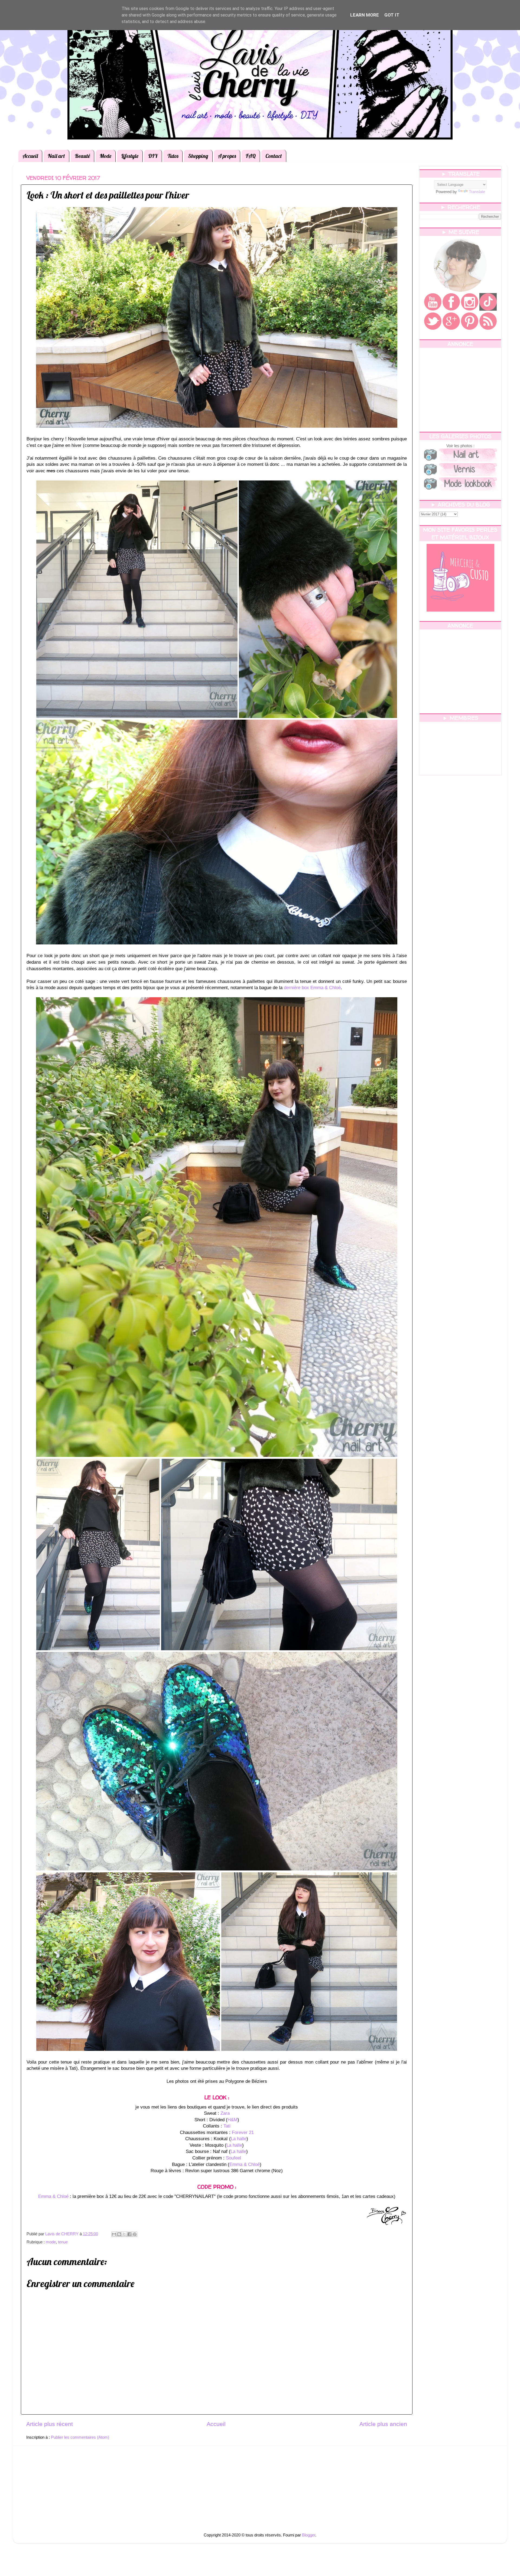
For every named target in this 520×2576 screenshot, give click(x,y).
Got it (392, 15)
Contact (274, 156)
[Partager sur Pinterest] (135, 2234)
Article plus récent (50, 2424)
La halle (239, 2139)
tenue (63, 2242)
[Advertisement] (460, 390)
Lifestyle (130, 156)
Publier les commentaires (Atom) (80, 2437)
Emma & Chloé (245, 2164)
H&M (233, 2120)
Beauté (82, 156)
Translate (477, 192)
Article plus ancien (383, 2424)
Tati (227, 2126)
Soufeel (233, 2158)
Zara (225, 2113)
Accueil (30, 156)
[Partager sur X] (124, 2234)
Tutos (173, 156)
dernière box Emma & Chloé (312, 988)
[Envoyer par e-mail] (114, 2234)
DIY (153, 156)
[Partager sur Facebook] (129, 2234)
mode (51, 2242)
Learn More (365, 15)
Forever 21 (243, 2132)
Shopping (198, 156)
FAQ (251, 156)
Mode (105, 156)
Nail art (56, 156)
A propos (227, 156)
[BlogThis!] (119, 2234)
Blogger (309, 2535)
